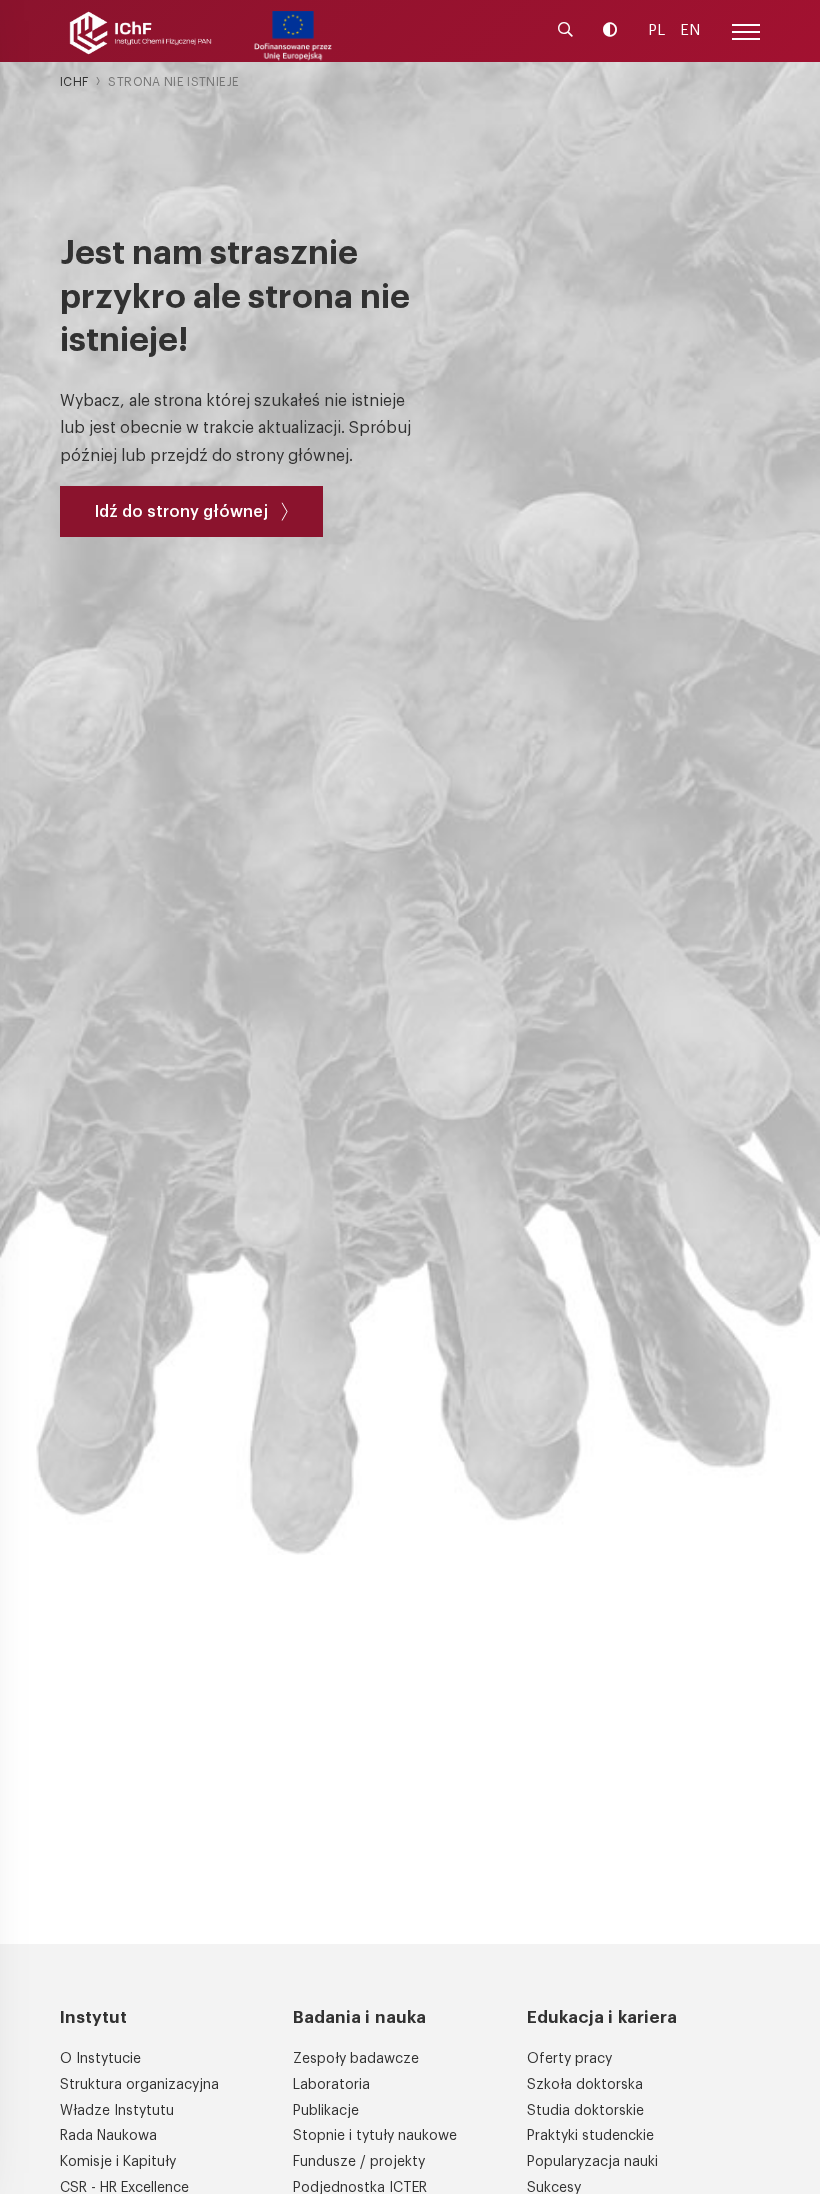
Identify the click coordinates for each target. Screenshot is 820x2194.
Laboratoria (331, 2085)
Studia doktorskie (585, 2111)
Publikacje (326, 2111)
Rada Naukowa (108, 2136)
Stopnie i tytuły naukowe (375, 2136)
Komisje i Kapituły (118, 2162)
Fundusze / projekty (359, 2162)
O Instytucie (100, 2059)
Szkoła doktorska (585, 2085)
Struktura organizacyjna (139, 2085)
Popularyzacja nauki (592, 2162)
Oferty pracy (569, 2059)
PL (656, 30)
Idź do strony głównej (181, 512)
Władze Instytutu (117, 2111)
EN (690, 30)
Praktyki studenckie (590, 2136)
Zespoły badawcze (356, 2059)
